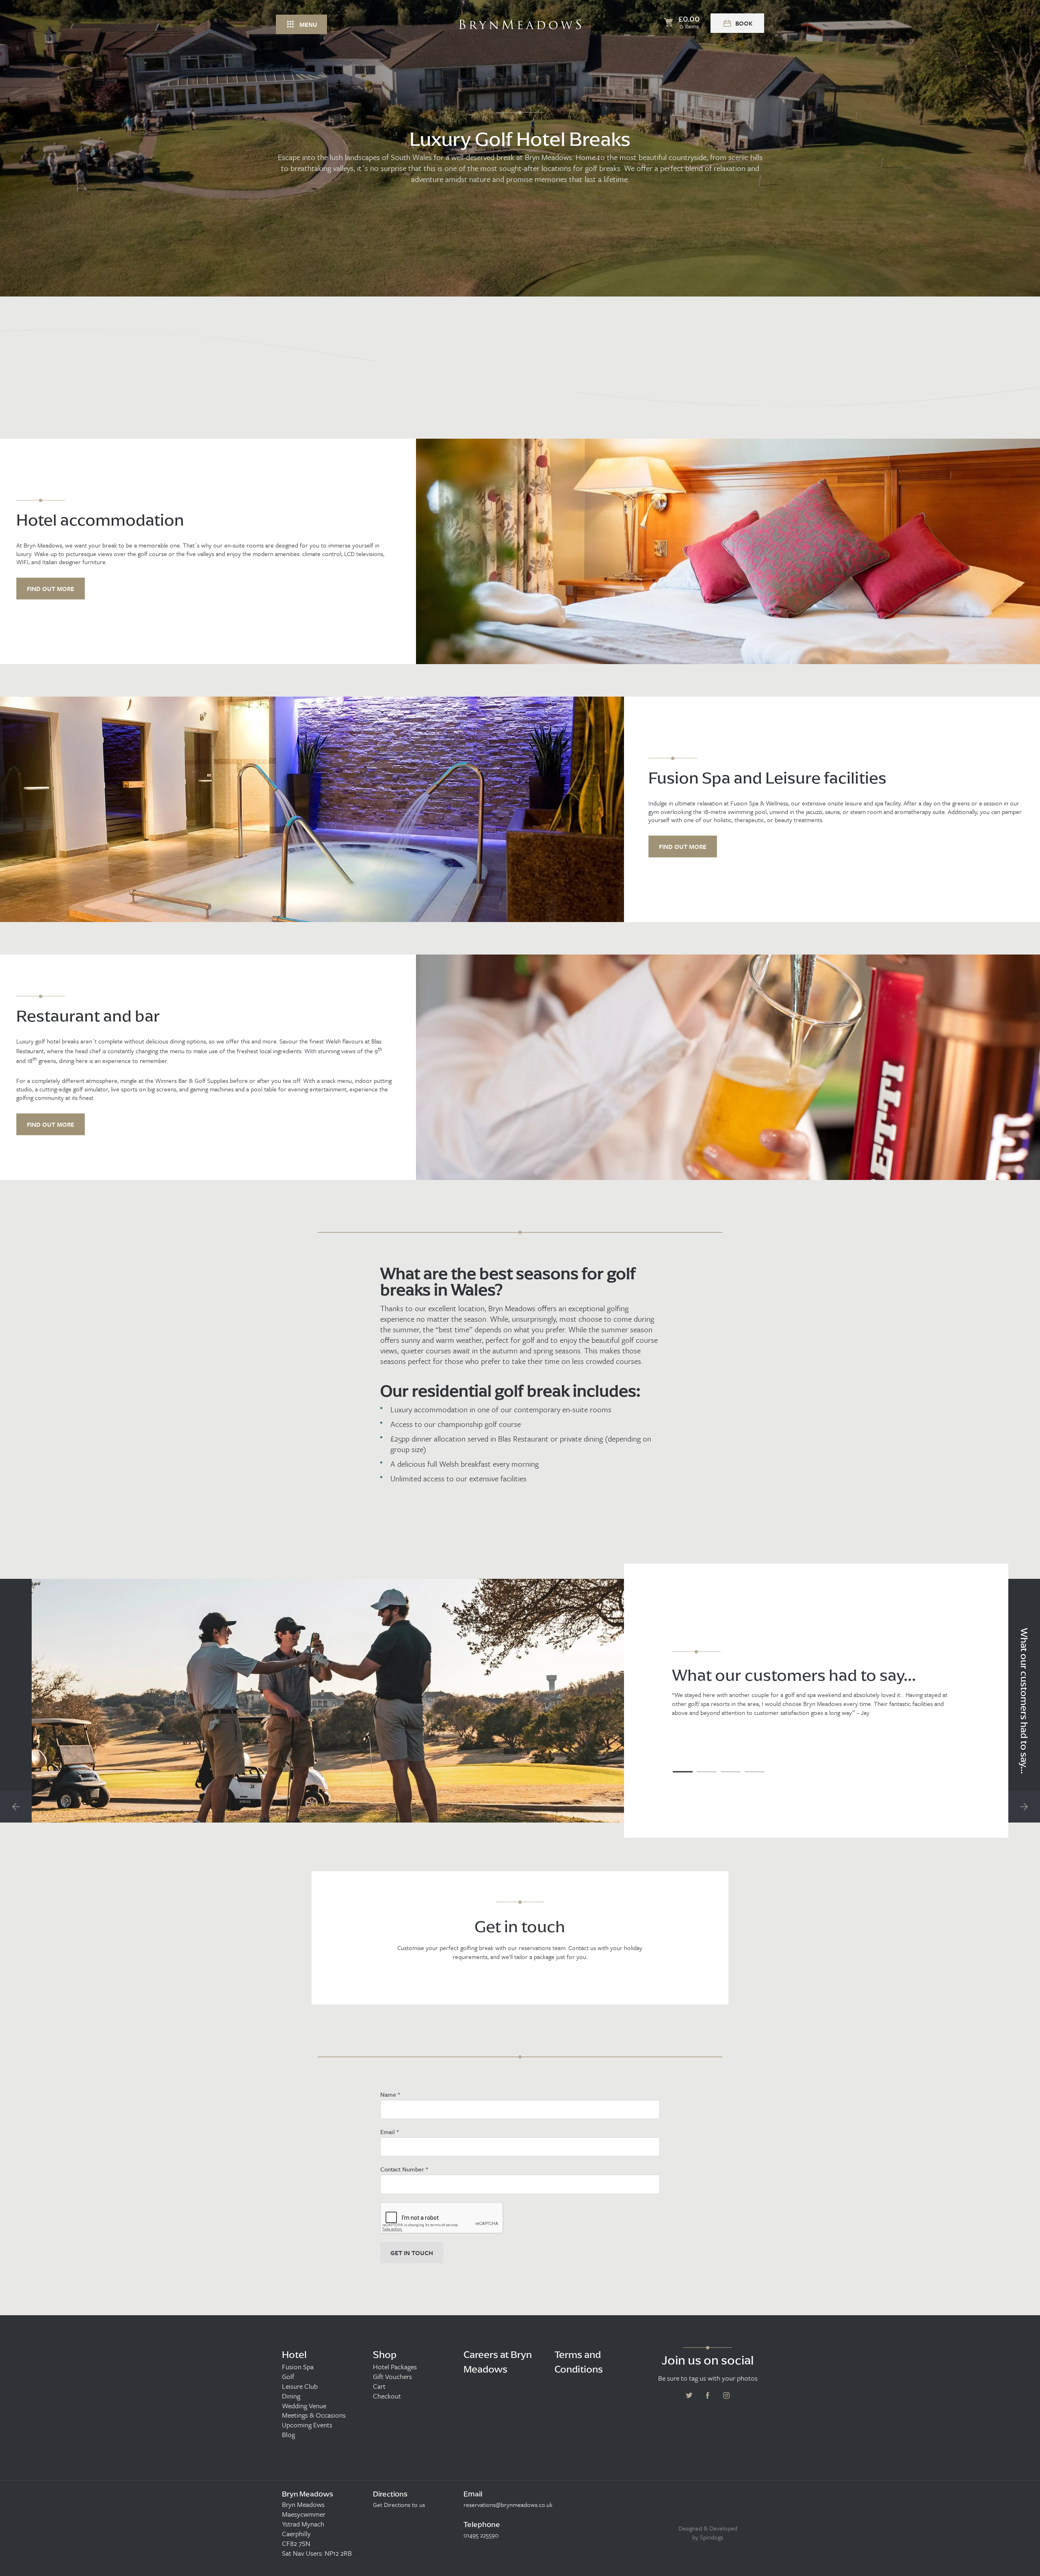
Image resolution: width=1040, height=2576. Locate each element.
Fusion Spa (298, 2367)
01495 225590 (481, 2535)
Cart (379, 2386)
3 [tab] (731, 1772)
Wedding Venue (304, 2406)
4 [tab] (755, 1772)
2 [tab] (707, 1772)
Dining (291, 2396)
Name (390, 2094)
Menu (308, 24)
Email (389, 2132)
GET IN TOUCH (412, 2253)
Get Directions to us (399, 2505)
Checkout (387, 2396)
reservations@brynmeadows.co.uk (508, 2505)
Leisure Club (300, 2386)
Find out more (51, 589)
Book (744, 23)
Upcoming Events (307, 2425)
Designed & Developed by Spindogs (708, 2533)
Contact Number (404, 2169)
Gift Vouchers (392, 2377)
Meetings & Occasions (314, 2415)
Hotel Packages (395, 2367)
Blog (288, 2435)
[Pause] (1028, 223)
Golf (288, 2377)
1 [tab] (683, 1772)
